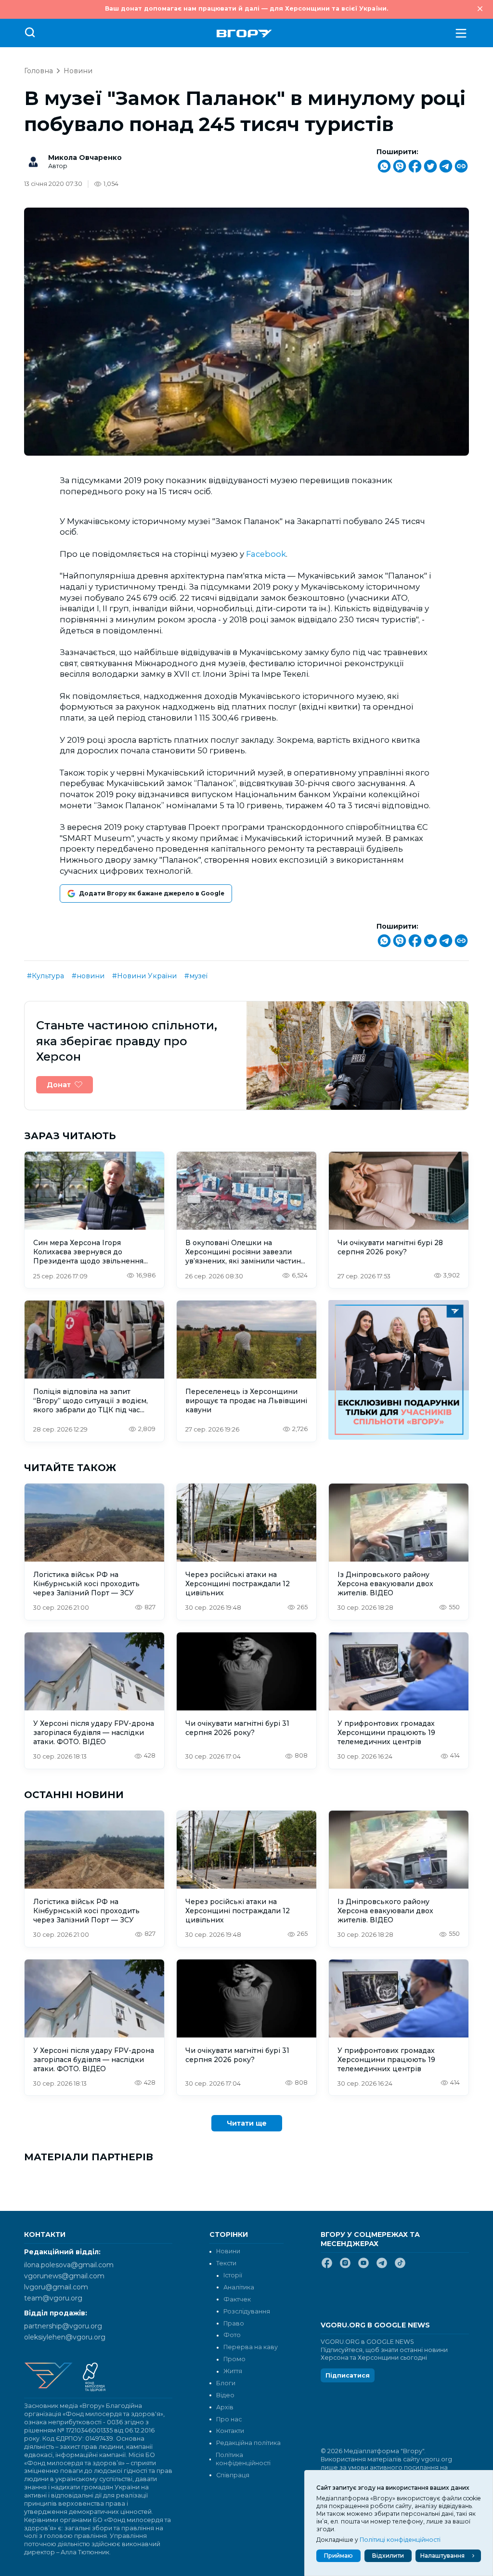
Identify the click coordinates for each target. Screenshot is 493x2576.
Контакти (230, 2431)
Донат (59, 1085)
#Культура (45, 976)
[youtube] (363, 2267)
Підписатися (348, 2375)
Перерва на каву (251, 2347)
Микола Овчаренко (85, 158)
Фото (232, 2335)
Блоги (226, 2383)
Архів (225, 2407)
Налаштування (442, 2556)
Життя (233, 2371)
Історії (233, 2275)
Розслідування (247, 2311)
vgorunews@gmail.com (64, 2276)
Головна (39, 71)
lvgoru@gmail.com (56, 2287)
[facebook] (327, 2267)
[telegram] (382, 2267)
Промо (234, 2359)
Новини (78, 71)
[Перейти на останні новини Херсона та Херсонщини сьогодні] (244, 33)
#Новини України (144, 976)
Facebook (266, 554)
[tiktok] (400, 2267)
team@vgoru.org (53, 2298)
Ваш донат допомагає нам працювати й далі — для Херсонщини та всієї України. (246, 8)
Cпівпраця (233, 2475)
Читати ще (247, 2123)
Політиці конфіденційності (400, 2540)
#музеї (196, 976)
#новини (88, 976)
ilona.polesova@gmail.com (69, 2265)
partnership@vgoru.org (63, 2326)
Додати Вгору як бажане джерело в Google (152, 893)
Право (234, 2323)
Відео (225, 2395)
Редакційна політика (248, 2443)
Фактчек (237, 2299)
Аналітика (239, 2287)
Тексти (226, 2263)
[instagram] (345, 2267)
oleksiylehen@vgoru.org (65, 2337)
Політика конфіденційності (243, 2459)
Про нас (229, 2419)
